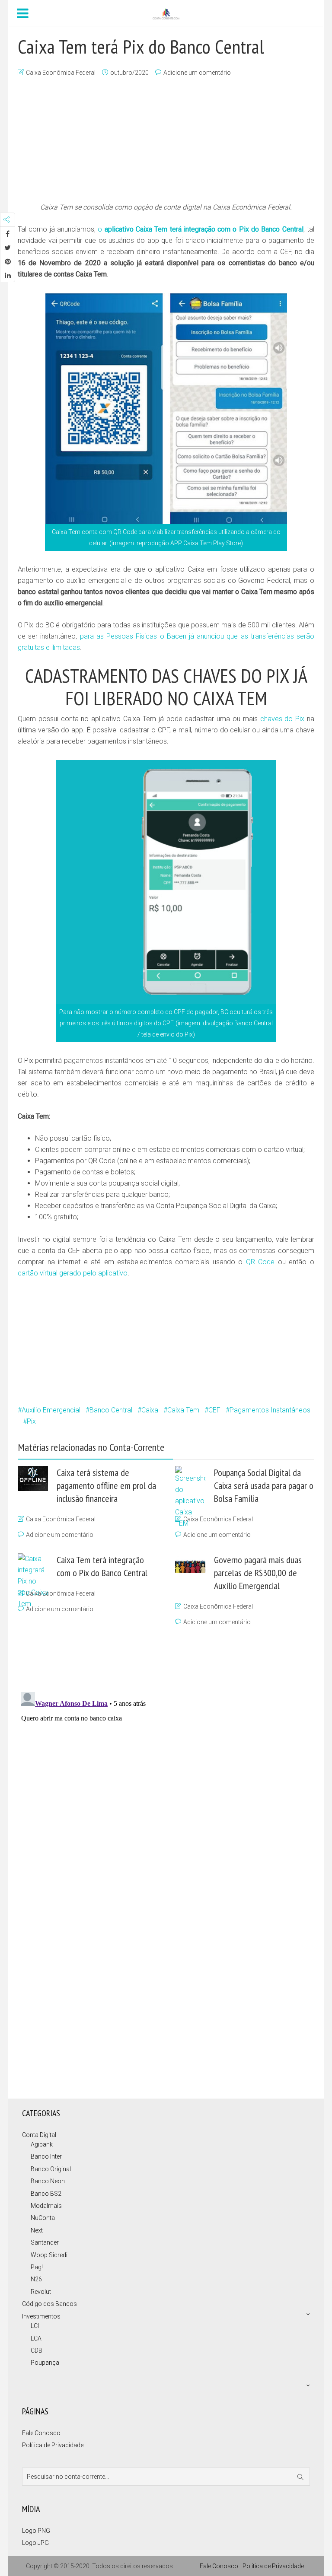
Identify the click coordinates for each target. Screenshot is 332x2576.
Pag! (37, 2267)
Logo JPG (35, 2543)
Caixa (150, 1410)
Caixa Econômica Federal (61, 73)
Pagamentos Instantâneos (270, 1410)
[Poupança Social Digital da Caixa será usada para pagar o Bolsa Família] (190, 1790)
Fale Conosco (41, 2433)
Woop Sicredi (49, 2255)
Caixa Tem (183, 1410)
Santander (45, 2242)
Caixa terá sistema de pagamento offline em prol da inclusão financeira (106, 1485)
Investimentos (41, 2316)
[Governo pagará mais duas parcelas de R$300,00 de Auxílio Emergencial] (190, 1563)
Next (37, 2230)
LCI (35, 2326)
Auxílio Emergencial (51, 1410)
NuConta (43, 2218)
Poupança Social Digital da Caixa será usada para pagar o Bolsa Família (264, 1485)
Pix (31, 1421)
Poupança (45, 2363)
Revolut (41, 2292)
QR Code (260, 1262)
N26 (36, 2279)
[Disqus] (162, 1797)
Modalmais (46, 2206)
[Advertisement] (166, 141)
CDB (37, 2350)
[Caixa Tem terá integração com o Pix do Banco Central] (33, 1877)
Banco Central (111, 1410)
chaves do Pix (283, 719)
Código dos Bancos (49, 2304)
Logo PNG (36, 2531)
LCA (36, 2338)
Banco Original (51, 2169)
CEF (214, 1410)
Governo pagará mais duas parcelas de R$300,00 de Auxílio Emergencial (258, 1573)
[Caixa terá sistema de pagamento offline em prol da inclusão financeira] (33, 1479)
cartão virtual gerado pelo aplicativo (73, 1273)
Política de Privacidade (53, 2445)
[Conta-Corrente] (166, 13)
